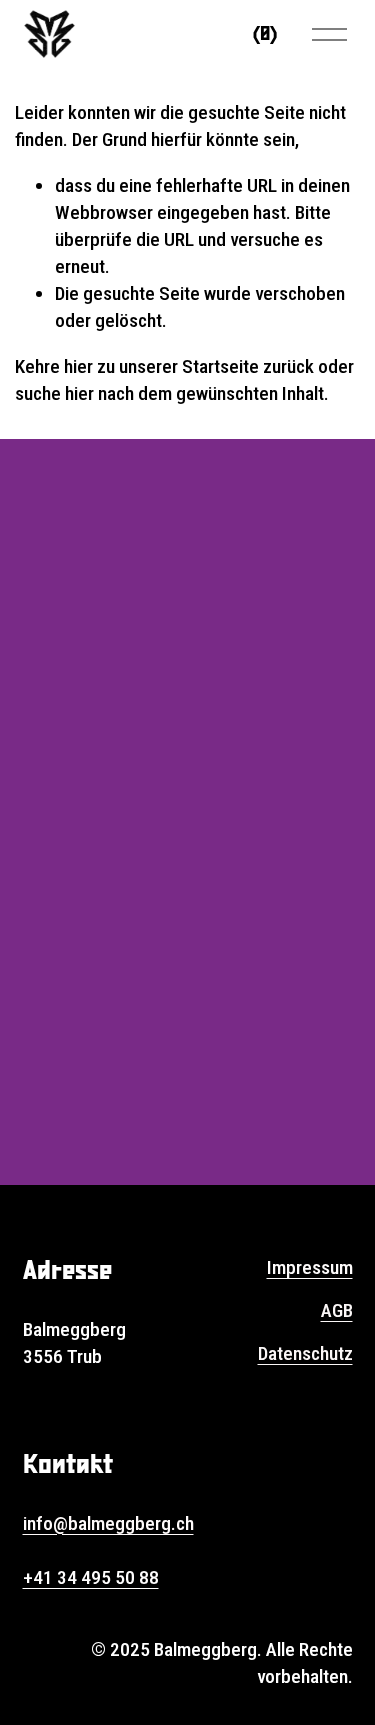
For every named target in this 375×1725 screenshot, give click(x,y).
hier (78, 366)
